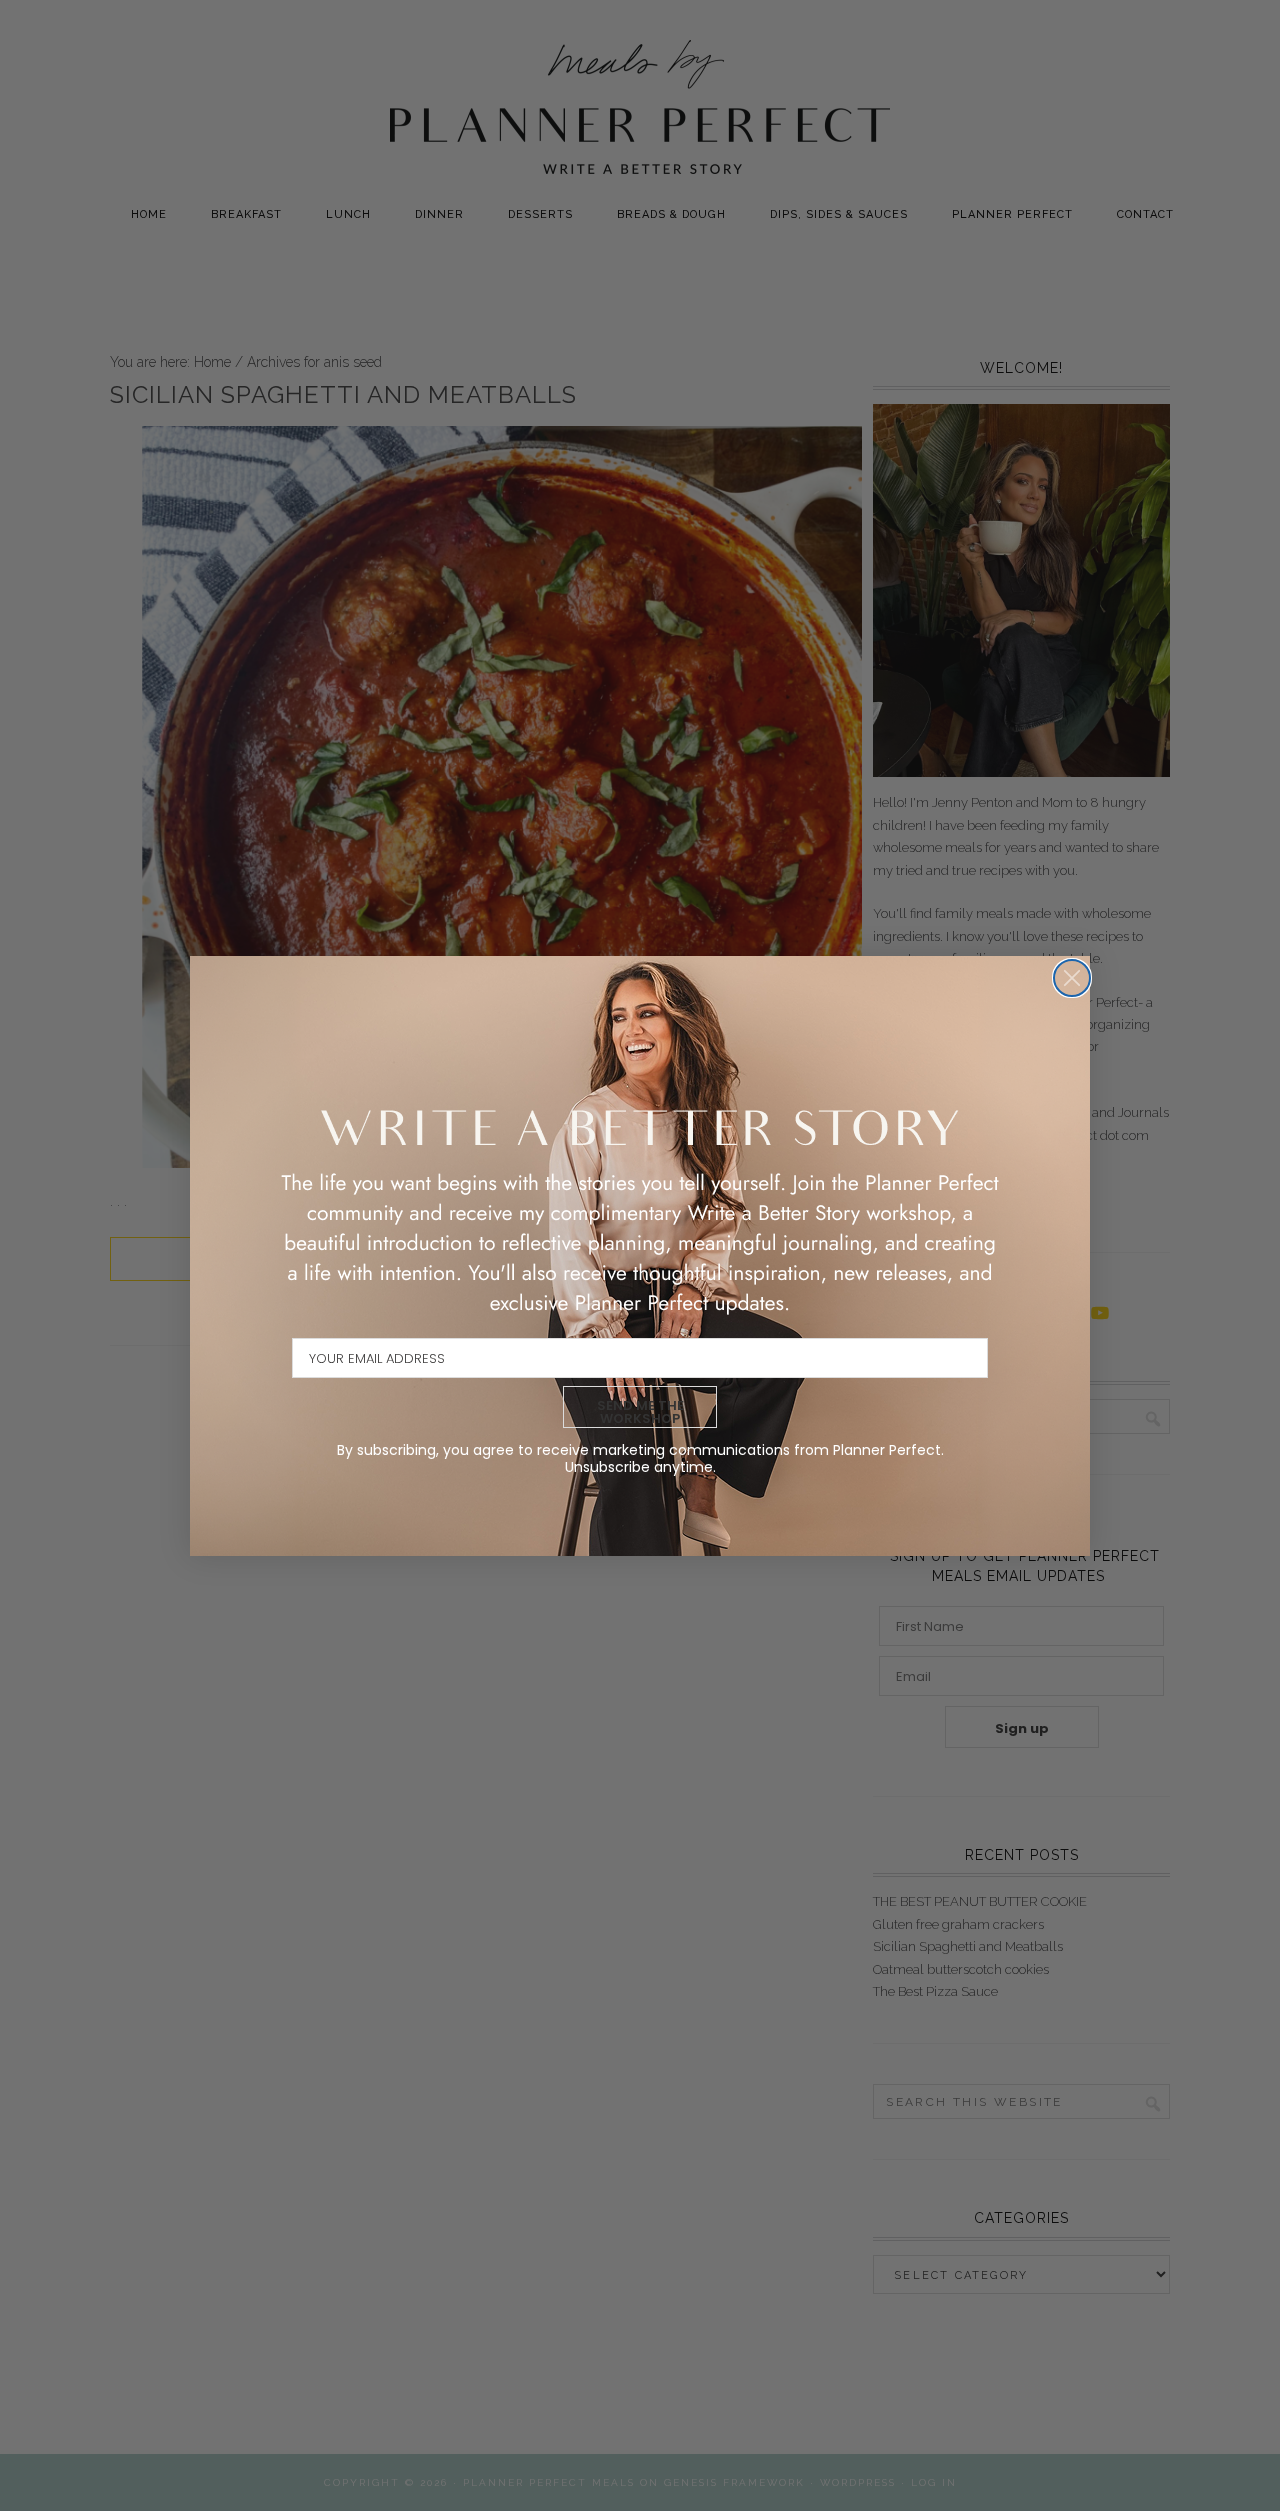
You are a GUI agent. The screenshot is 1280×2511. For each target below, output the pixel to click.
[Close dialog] (1072, 978)
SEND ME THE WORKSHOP (640, 1412)
